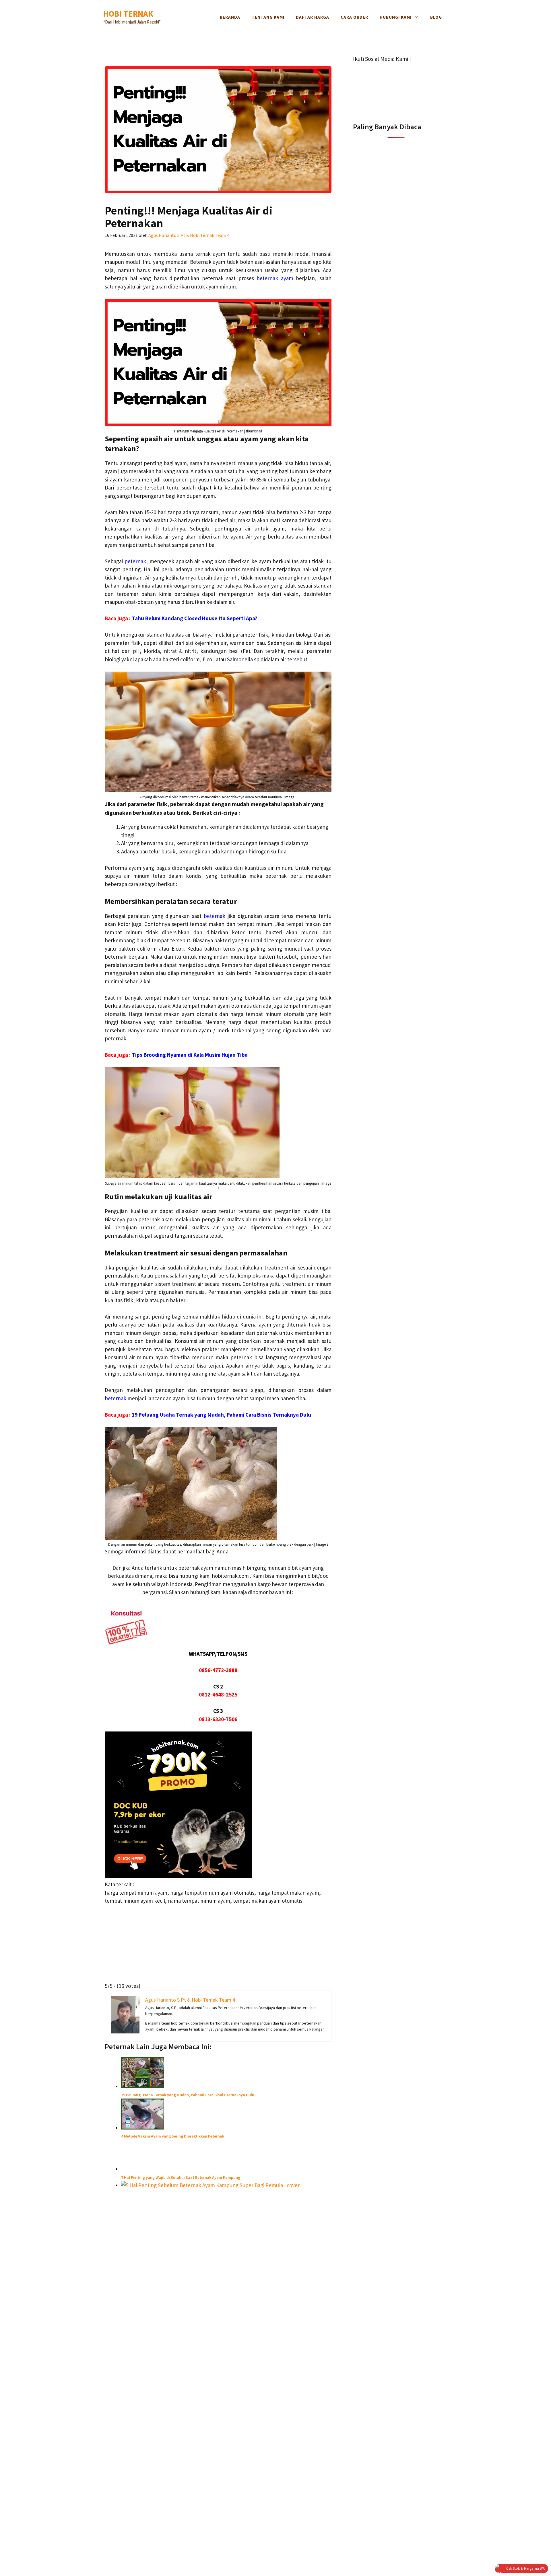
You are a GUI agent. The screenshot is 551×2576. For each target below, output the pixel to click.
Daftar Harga (313, 17)
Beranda (230, 17)
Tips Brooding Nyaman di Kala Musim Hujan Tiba (190, 1055)
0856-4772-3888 (218, 1670)
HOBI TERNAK (128, 14)
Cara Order (354, 17)
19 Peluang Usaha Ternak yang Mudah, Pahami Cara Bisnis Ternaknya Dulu (221, 1415)
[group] (226, 839)
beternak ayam (275, 278)
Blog (436, 17)
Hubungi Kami (396, 17)
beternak (215, 916)
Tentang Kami (268, 17)
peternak (135, 561)
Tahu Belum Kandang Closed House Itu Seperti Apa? (195, 618)
